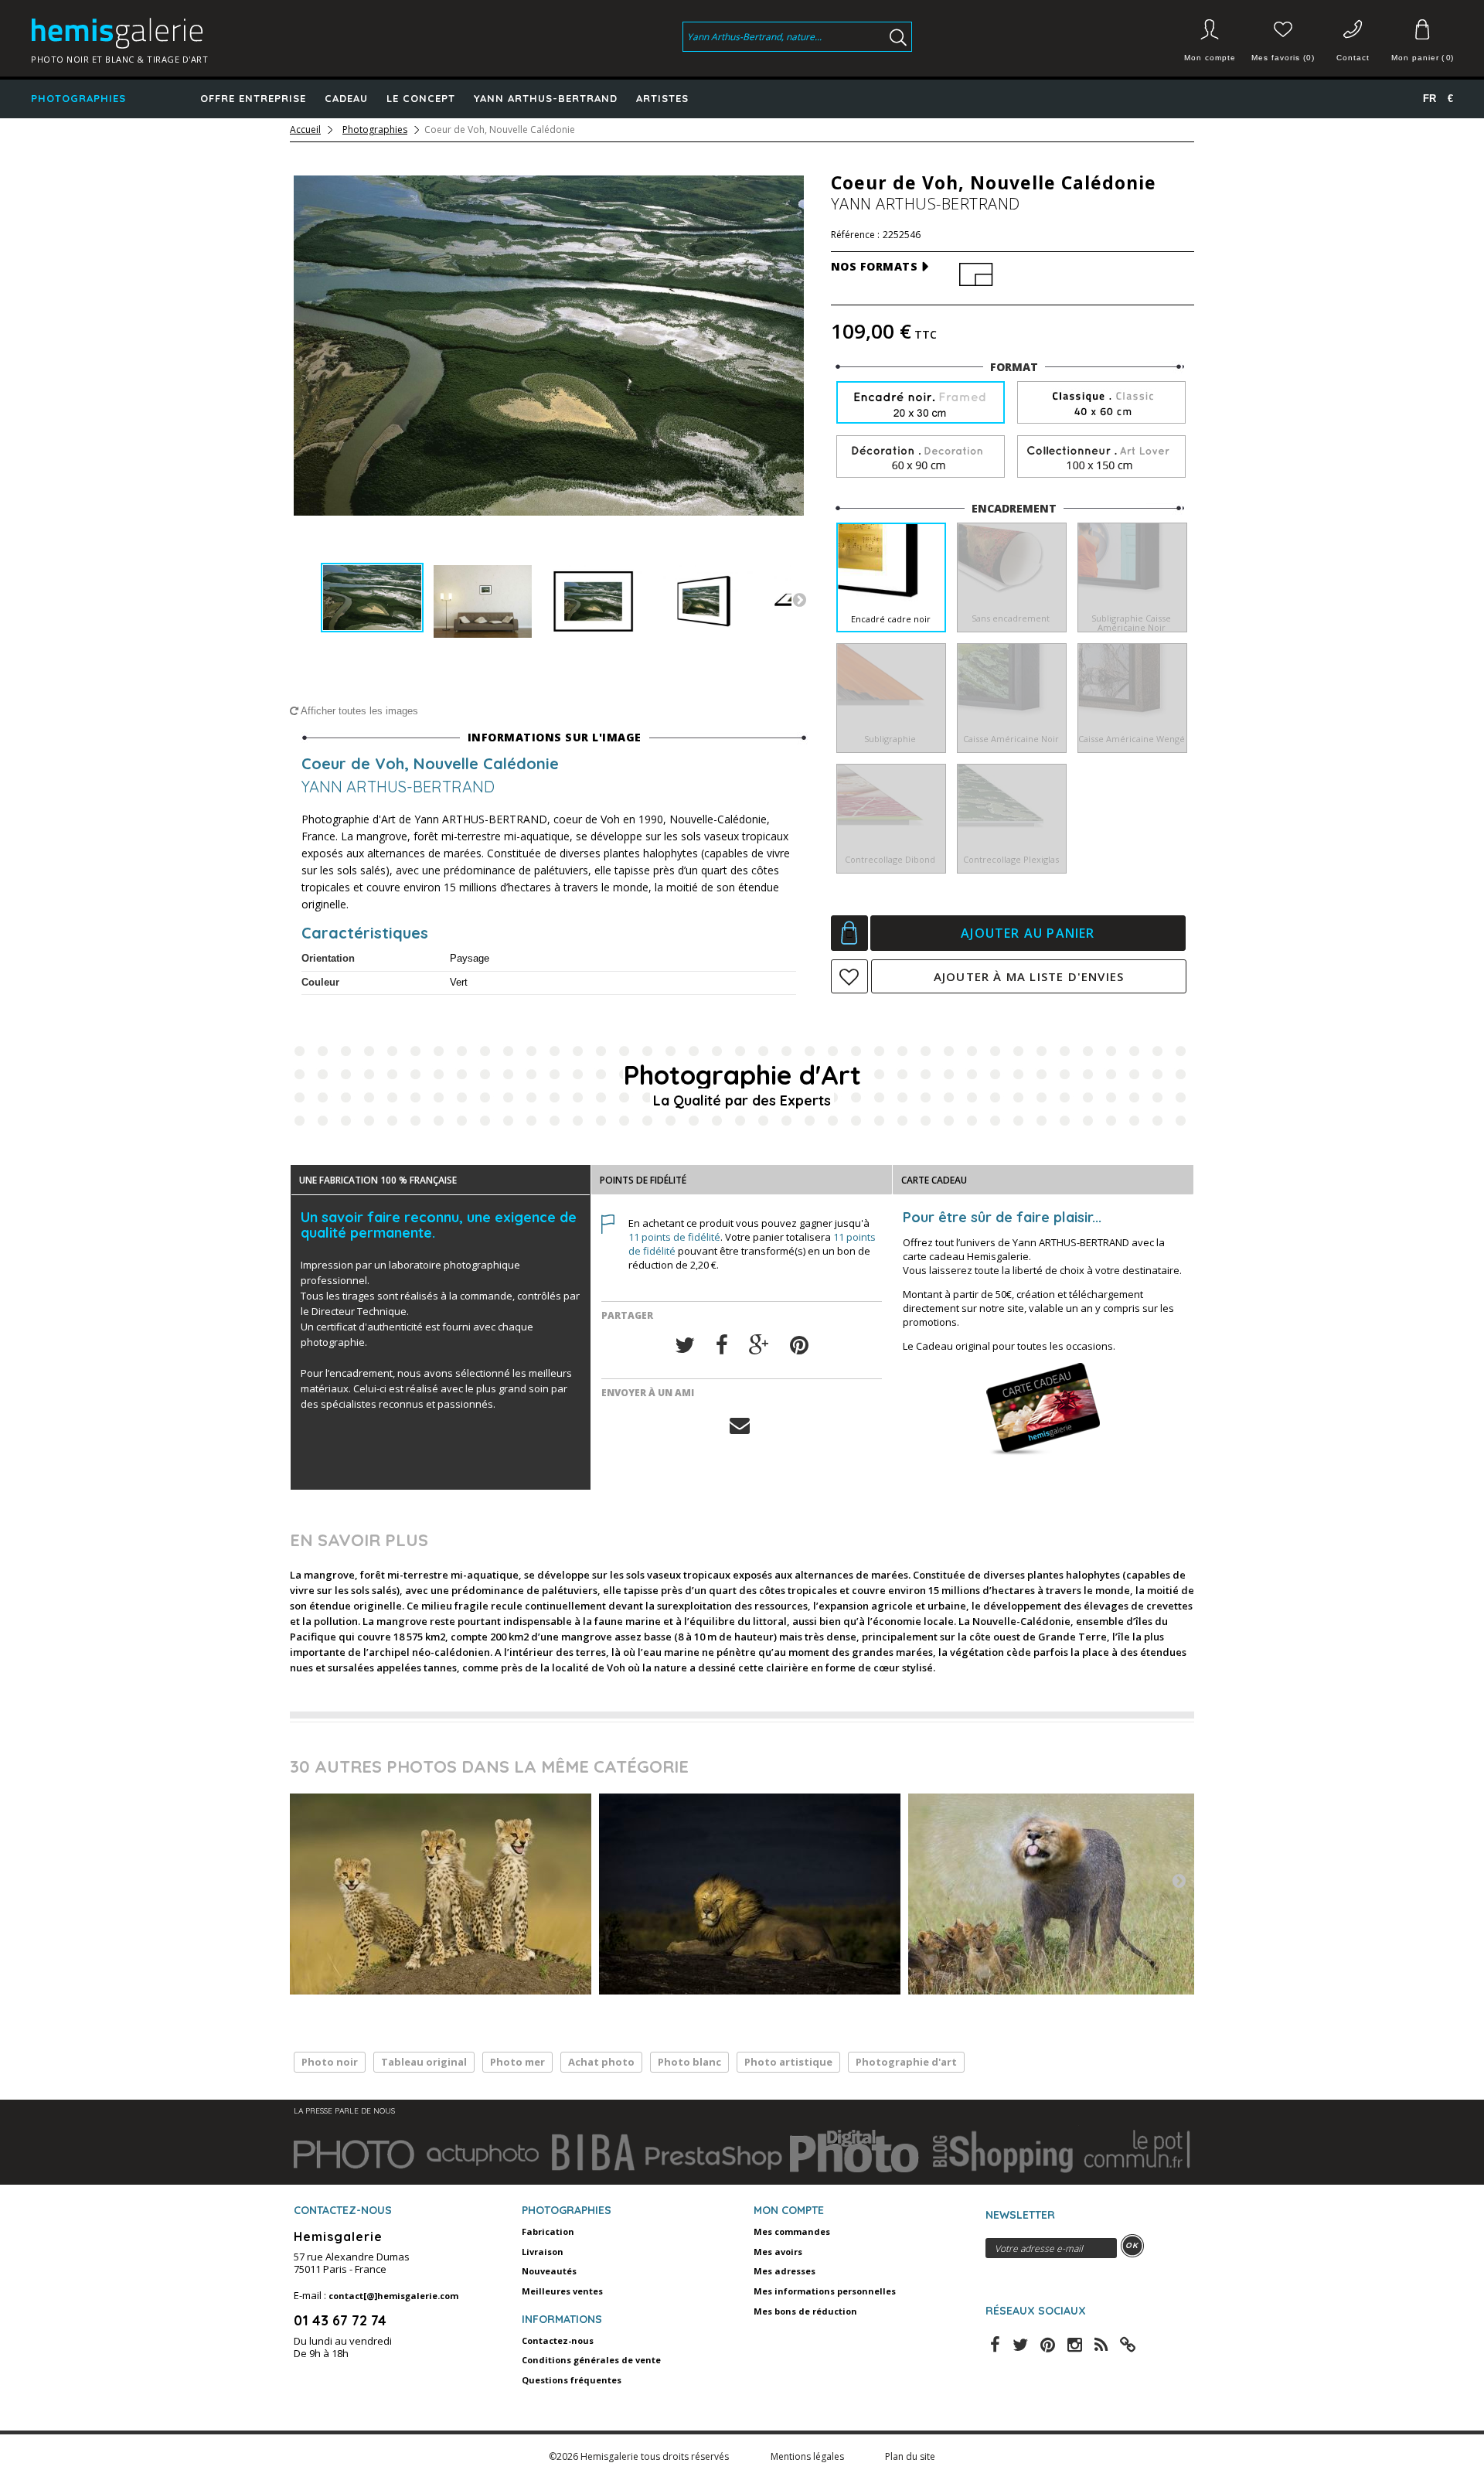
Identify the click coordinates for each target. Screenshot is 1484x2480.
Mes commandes (792, 2231)
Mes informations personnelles (825, 2291)
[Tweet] (685, 1346)
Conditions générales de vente (591, 2360)
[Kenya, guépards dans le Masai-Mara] (441, 1894)
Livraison (543, 2252)
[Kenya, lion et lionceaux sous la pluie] (1059, 1894)
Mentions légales (808, 2456)
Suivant (799, 599)
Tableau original (424, 2062)
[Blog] (1128, 2343)
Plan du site (910, 2456)
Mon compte (1210, 58)
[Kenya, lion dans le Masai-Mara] (750, 1894)
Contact (1353, 58)
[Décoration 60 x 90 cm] (921, 457)
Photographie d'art (906, 2062)
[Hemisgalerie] (195, 33)
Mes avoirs (778, 2252)
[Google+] (759, 1346)
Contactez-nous (558, 2340)
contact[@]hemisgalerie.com (393, 2296)
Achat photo (601, 2062)
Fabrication (548, 2231)
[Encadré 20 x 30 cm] (921, 404)
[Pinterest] (799, 1346)
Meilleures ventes (562, 2291)
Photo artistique (788, 2062)
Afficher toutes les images (358, 711)
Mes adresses (785, 2271)
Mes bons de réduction (805, 2311)
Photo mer (517, 2062)
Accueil (305, 130)
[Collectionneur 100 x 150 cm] (1101, 457)
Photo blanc (689, 2062)
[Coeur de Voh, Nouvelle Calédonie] (372, 598)
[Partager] (722, 1346)
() (1422, 58)
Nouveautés (549, 2271)
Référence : (855, 235)
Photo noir (330, 2062)
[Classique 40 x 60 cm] (1101, 403)
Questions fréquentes (572, 2380)
